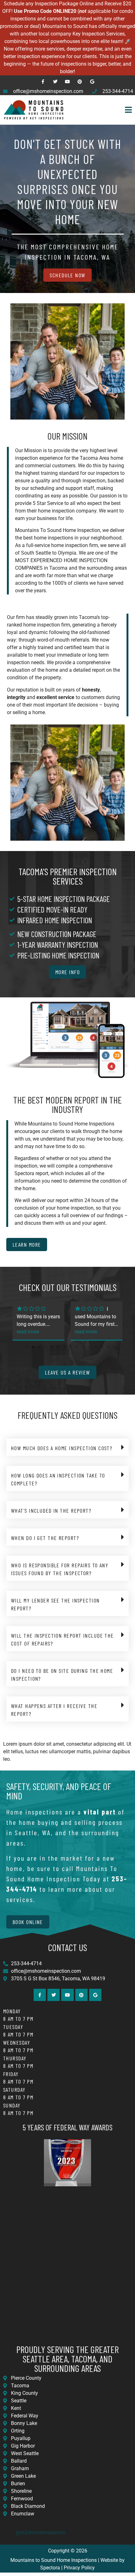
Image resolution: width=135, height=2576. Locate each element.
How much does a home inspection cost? (62, 1448)
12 (96, 1347)
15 (115, 1347)
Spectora (50, 2568)
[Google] (92, 81)
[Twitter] (55, 81)
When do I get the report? (45, 1538)
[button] (101, 110)
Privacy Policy (79, 2568)
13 (102, 1347)
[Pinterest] (80, 81)
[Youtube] (67, 81)
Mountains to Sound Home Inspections (54, 2560)
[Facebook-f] (43, 81)
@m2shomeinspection (40, 2533)
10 (83, 1347)
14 (108, 1347)
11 (89, 1347)
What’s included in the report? (51, 1510)
